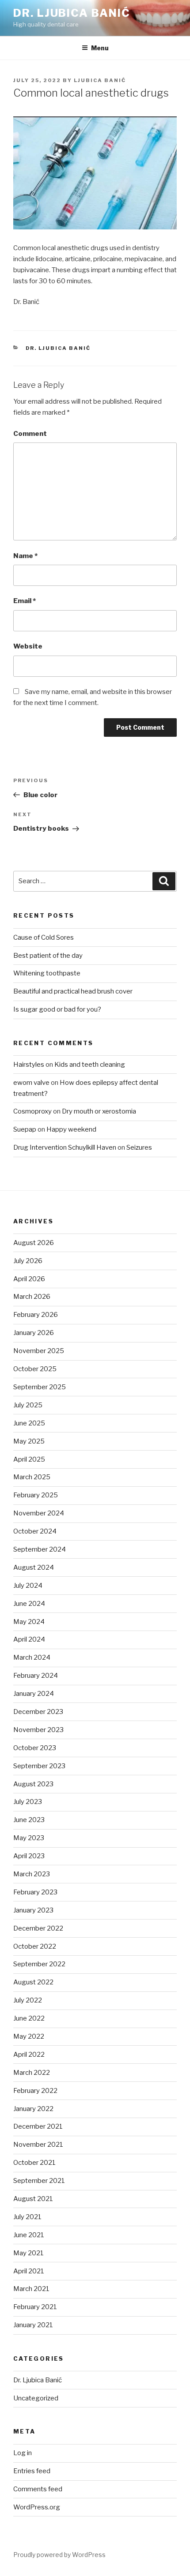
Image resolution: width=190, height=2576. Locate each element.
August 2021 (33, 2199)
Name (25, 556)
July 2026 (28, 1261)
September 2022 (39, 1964)
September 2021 (39, 2181)
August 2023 (33, 1784)
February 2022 (35, 2091)
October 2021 (34, 2163)
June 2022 (29, 2018)
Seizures (139, 1147)
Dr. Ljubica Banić (72, 13)
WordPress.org (37, 2507)
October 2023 (35, 1748)
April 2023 (29, 1856)
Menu (100, 48)
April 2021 (29, 2271)
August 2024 (34, 1567)
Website (28, 646)
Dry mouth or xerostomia (99, 1111)
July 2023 (28, 1802)
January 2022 (33, 2109)
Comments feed (38, 2489)
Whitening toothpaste (47, 973)
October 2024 (35, 1531)
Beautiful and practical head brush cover (73, 991)
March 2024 (32, 1657)
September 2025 (40, 1387)
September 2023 (39, 1766)
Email (25, 601)
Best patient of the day (48, 956)
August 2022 (33, 1982)
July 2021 (27, 2217)
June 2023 (29, 1820)
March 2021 (31, 2289)
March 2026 (32, 1297)
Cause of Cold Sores (44, 937)
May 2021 (28, 2253)
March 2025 (32, 1477)
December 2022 (38, 1928)
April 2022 (29, 2055)
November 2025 (39, 1351)
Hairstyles (29, 1065)
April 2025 (29, 1459)
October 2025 (35, 1369)
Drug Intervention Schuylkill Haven (65, 1147)
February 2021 (35, 2307)
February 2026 (36, 1315)
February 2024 (36, 1676)
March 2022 (32, 2073)
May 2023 (29, 1838)
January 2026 (34, 1333)
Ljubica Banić (100, 80)
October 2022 (35, 1946)
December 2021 (38, 2126)
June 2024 (29, 1604)
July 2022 (28, 2000)
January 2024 (34, 1694)
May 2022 (29, 2036)
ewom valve (31, 1083)
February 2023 (35, 1892)
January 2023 (33, 1910)
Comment (30, 434)
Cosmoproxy (32, 1111)
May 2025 (29, 1441)
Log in (23, 2453)
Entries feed (32, 2471)
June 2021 (29, 2235)
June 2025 (29, 1423)
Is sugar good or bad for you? (57, 1009)
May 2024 (29, 1622)
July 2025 (28, 1405)
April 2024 (29, 1639)
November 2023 (38, 1730)
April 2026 (29, 1279)
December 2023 (38, 1712)
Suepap (25, 1129)
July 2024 (28, 1586)
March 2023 (32, 1874)
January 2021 (33, 2325)
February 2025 (36, 1495)
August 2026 (34, 1243)
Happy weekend (71, 1129)
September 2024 (40, 1549)
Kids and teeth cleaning (90, 1065)
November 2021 (38, 2145)
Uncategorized (36, 2398)
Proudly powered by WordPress (59, 2555)
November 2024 (39, 1513)
